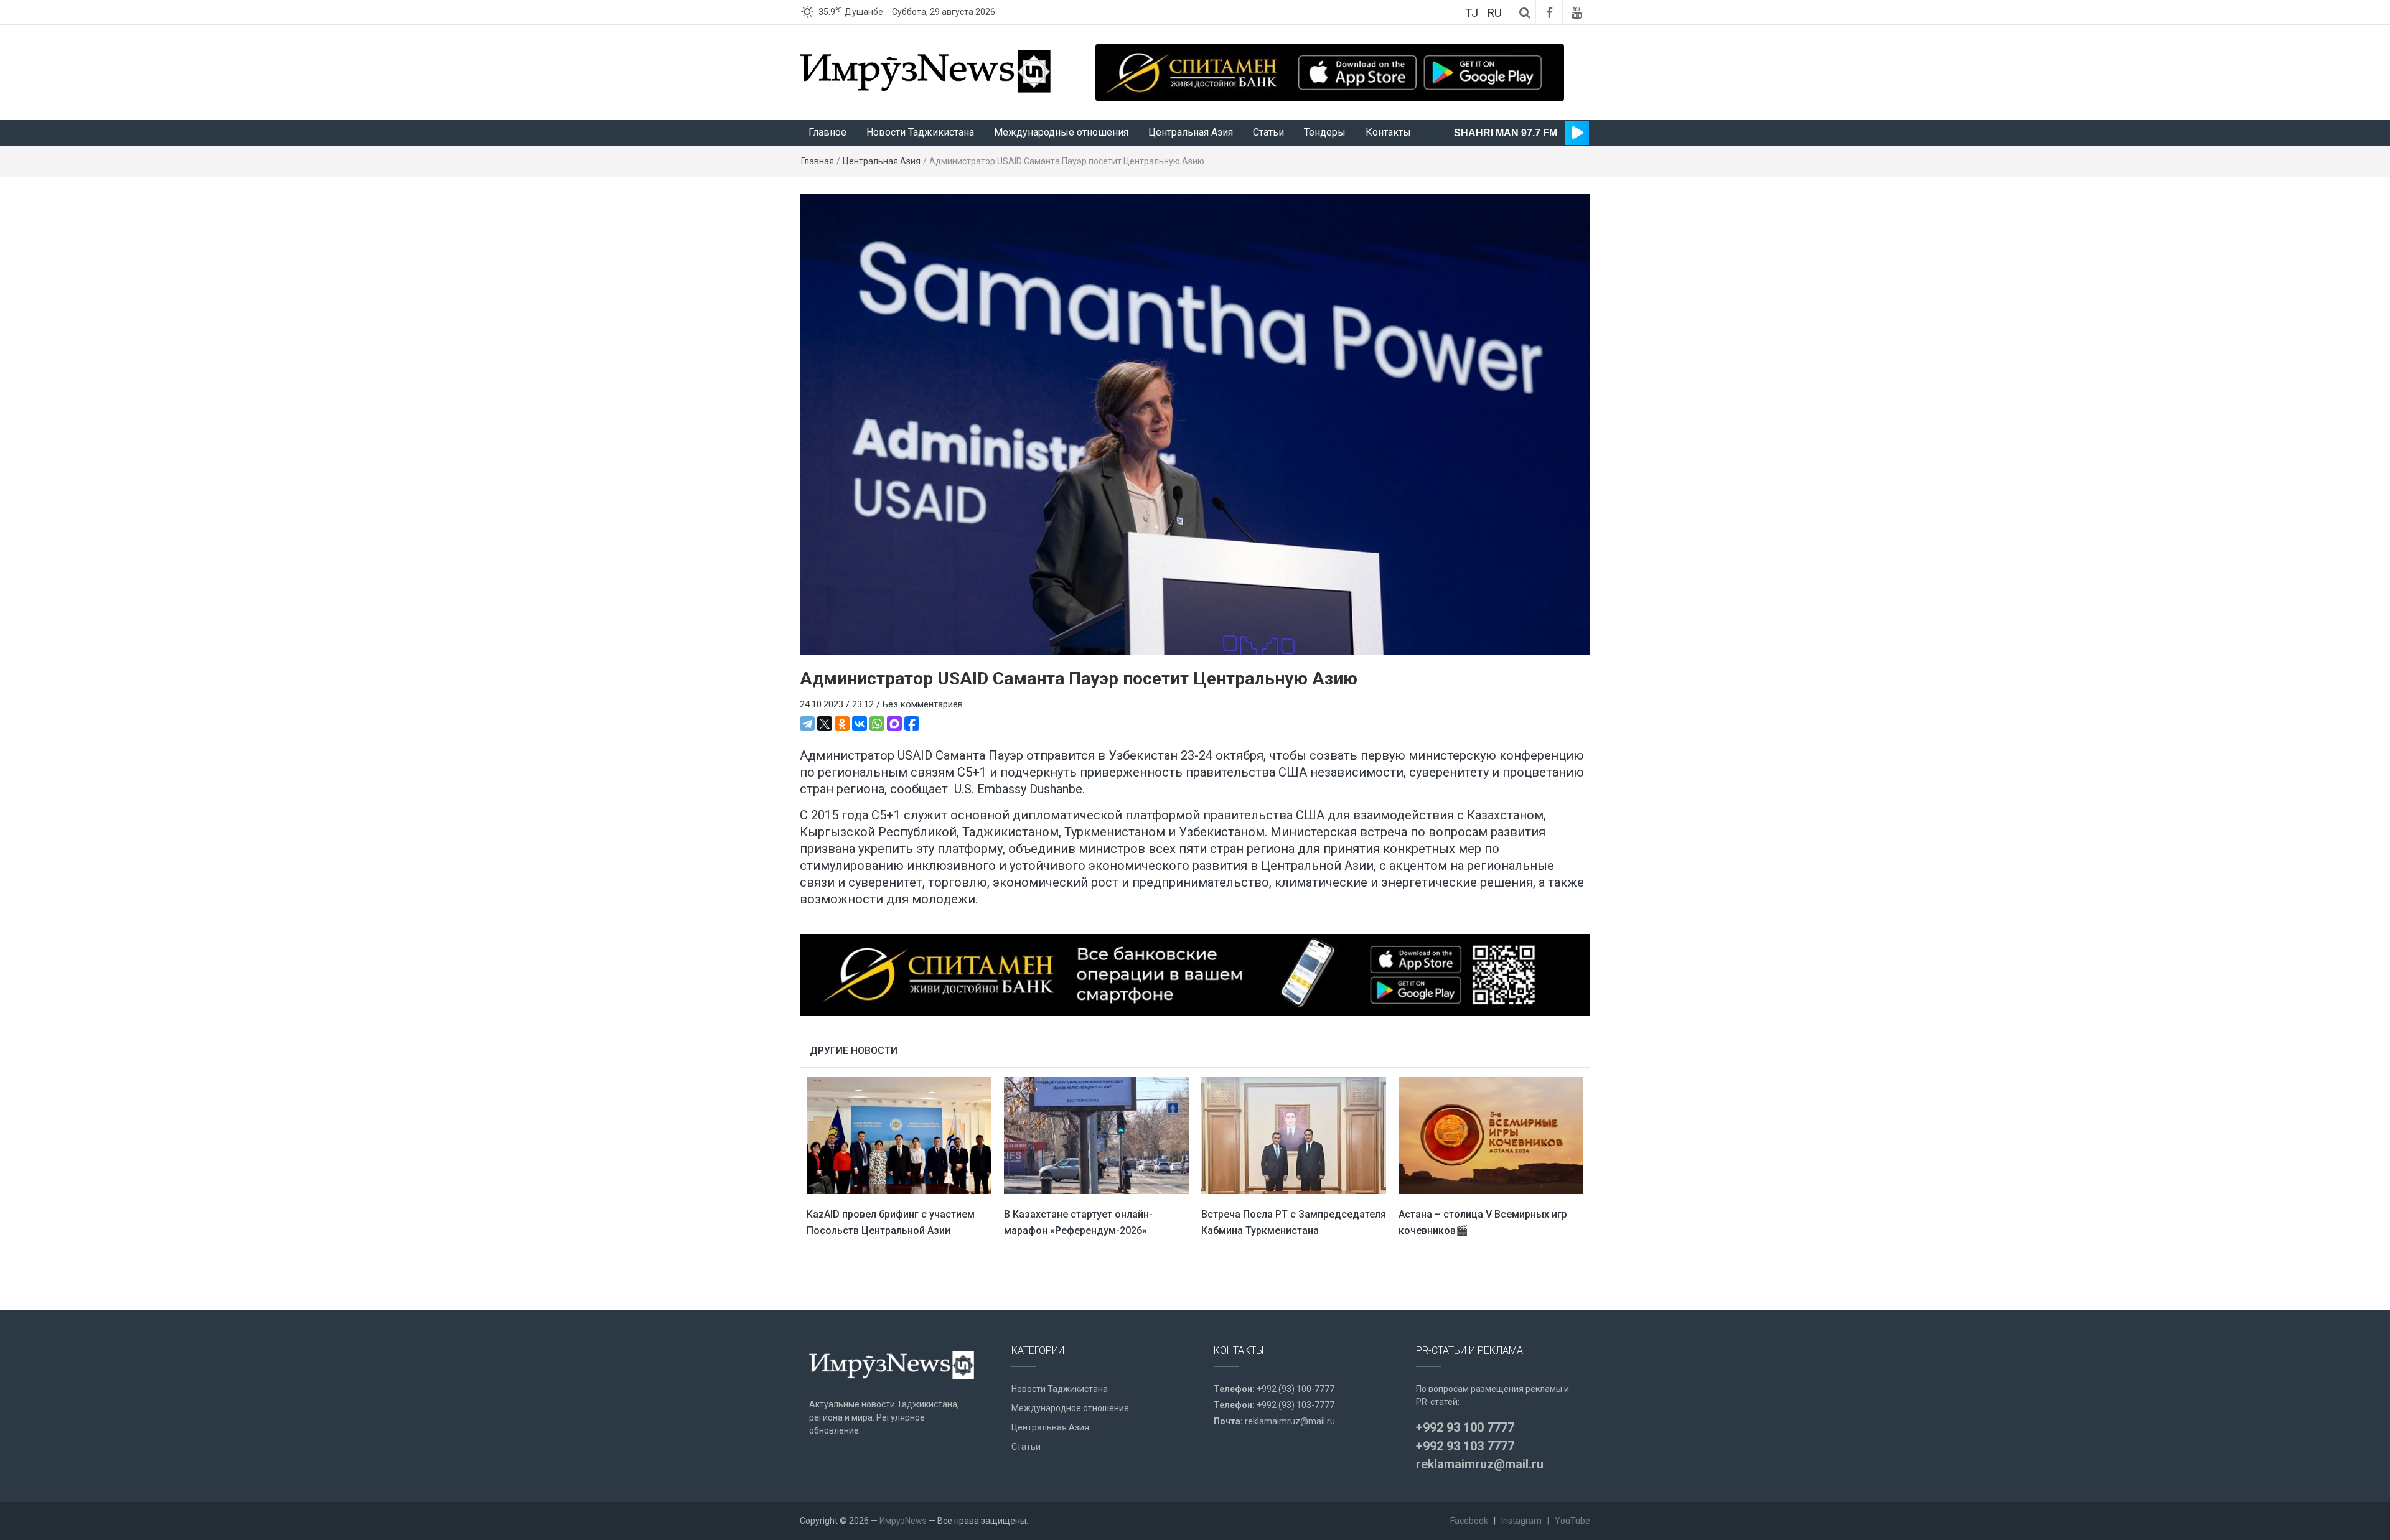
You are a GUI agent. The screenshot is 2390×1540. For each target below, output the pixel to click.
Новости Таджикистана (920, 132)
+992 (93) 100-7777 (1296, 1389)
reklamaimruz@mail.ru (1290, 1421)
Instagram (1521, 1521)
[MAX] (894, 724)
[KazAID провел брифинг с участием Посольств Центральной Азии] (899, 1135)
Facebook (1469, 1521)
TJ (1472, 13)
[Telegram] (807, 724)
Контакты (1388, 132)
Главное (827, 132)
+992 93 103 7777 (1465, 1446)
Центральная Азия (1191, 132)
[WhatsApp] (877, 724)
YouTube (1572, 1521)
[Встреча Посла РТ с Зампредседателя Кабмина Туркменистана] (1294, 1135)
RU (1494, 13)
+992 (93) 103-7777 (1296, 1405)
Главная (818, 161)
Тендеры (1325, 132)
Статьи (1268, 132)
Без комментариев (923, 704)
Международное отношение (1070, 1408)
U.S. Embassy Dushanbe (1018, 789)
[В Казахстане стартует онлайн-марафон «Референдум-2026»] (1096, 1135)
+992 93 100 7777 (1465, 1427)
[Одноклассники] (842, 724)
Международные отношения (1061, 132)
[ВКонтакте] (860, 724)
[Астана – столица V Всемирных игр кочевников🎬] (1491, 1135)
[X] (825, 724)
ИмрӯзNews (903, 1521)
